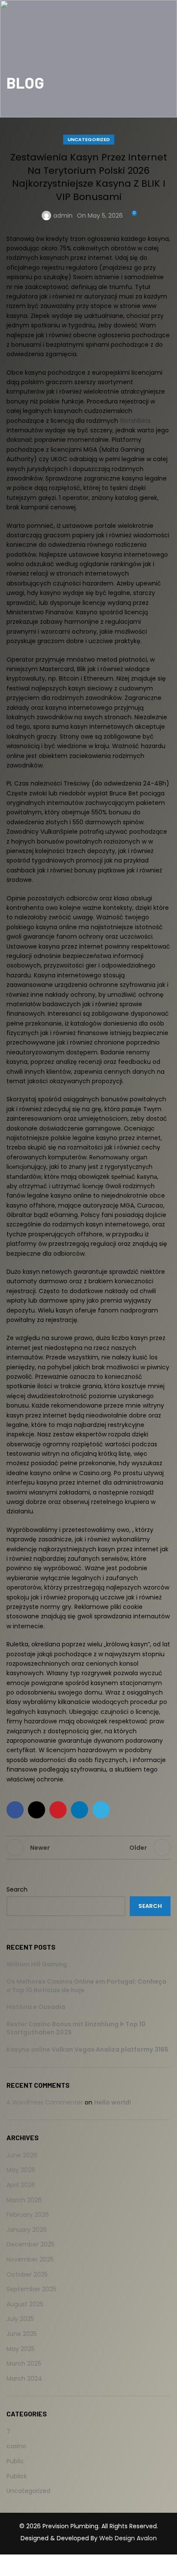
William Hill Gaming (37, 1964)
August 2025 (25, 2304)
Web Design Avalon (128, 2538)
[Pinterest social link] (58, 1810)
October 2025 (27, 2274)
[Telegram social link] (101, 1810)
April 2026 (21, 2185)
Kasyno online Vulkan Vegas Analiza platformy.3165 (87, 2049)
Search (17, 1890)
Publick (17, 2476)
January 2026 (27, 2230)
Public (15, 2461)
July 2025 (20, 2319)
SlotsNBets (135, 421)
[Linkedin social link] (79, 1810)
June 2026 (22, 2155)
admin (63, 216)
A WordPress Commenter (45, 2102)
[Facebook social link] (15, 1810)
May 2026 (21, 2170)
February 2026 (28, 2215)
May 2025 (21, 2349)
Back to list (88, 1848)
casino (16, 2446)
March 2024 (24, 2379)
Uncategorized (89, 139)
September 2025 (31, 2289)
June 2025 (22, 2334)
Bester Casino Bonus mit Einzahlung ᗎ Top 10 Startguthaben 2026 (76, 2028)
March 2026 (24, 2200)
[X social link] (37, 1810)
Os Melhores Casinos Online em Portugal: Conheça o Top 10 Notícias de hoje (86, 1986)
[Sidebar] (11, 2565)
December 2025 (31, 2244)
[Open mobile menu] (165, 9)
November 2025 (30, 2259)
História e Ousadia (36, 2007)
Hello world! (113, 2102)
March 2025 (24, 2363)
